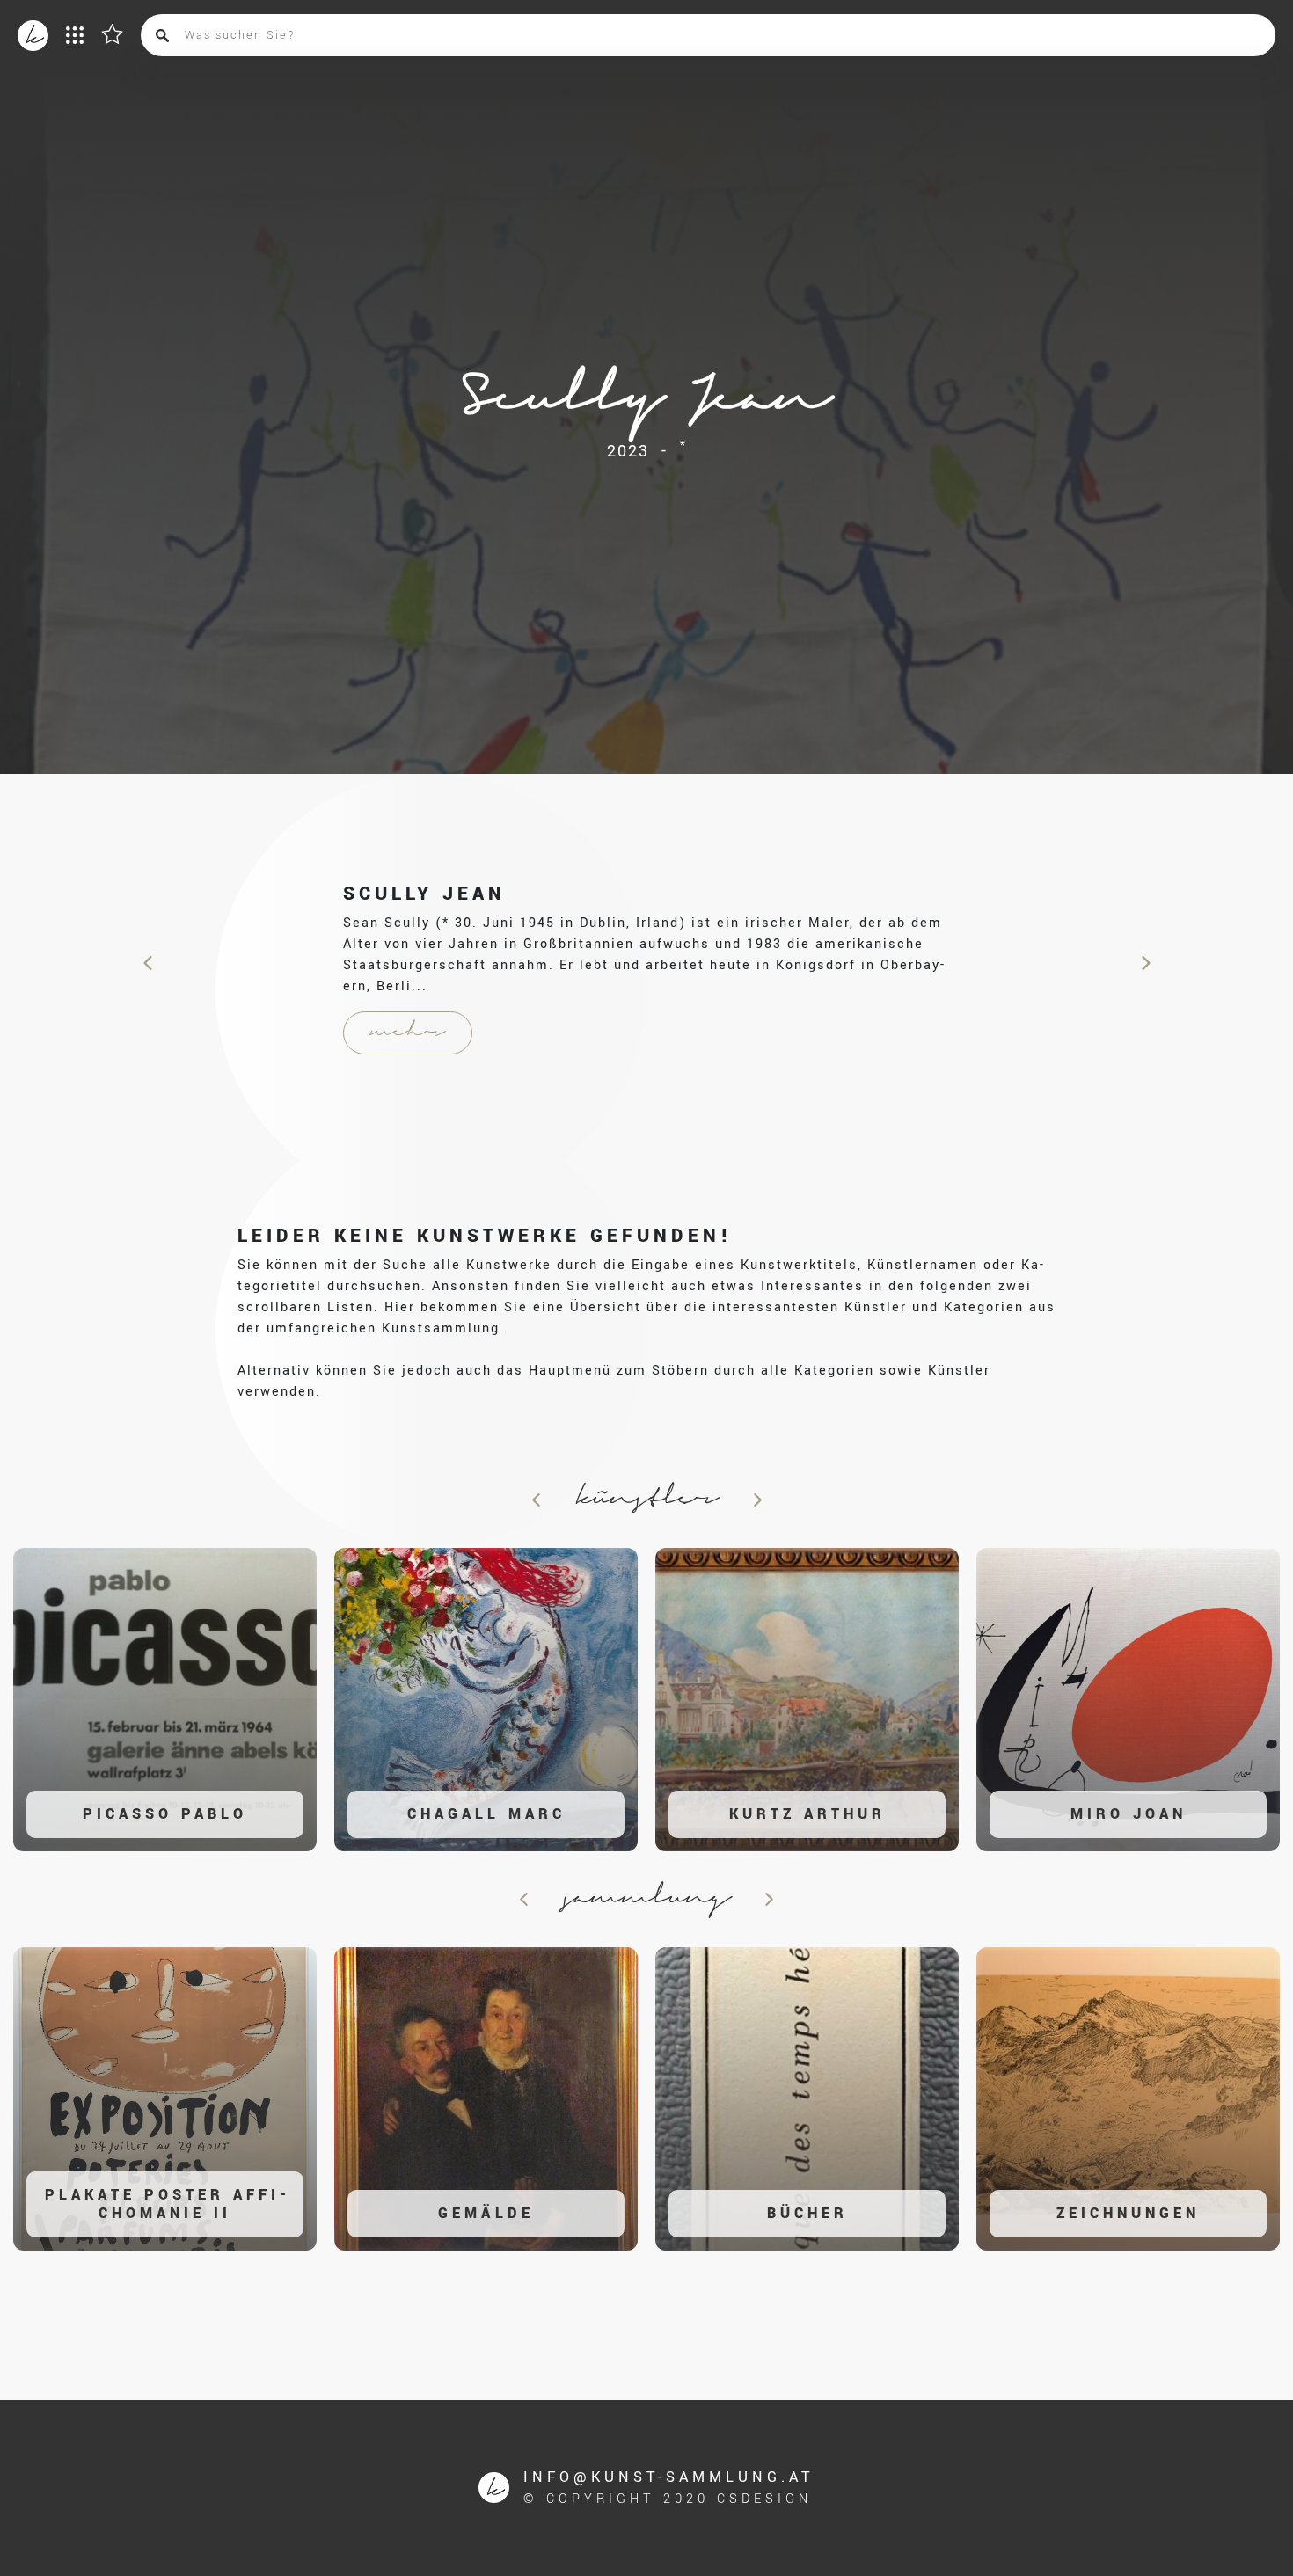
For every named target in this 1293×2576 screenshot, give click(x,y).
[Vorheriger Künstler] (149, 963)
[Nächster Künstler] (1144, 963)
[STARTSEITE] (33, 36)
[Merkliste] (112, 33)
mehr (408, 1033)
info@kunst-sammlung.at (669, 2477)
